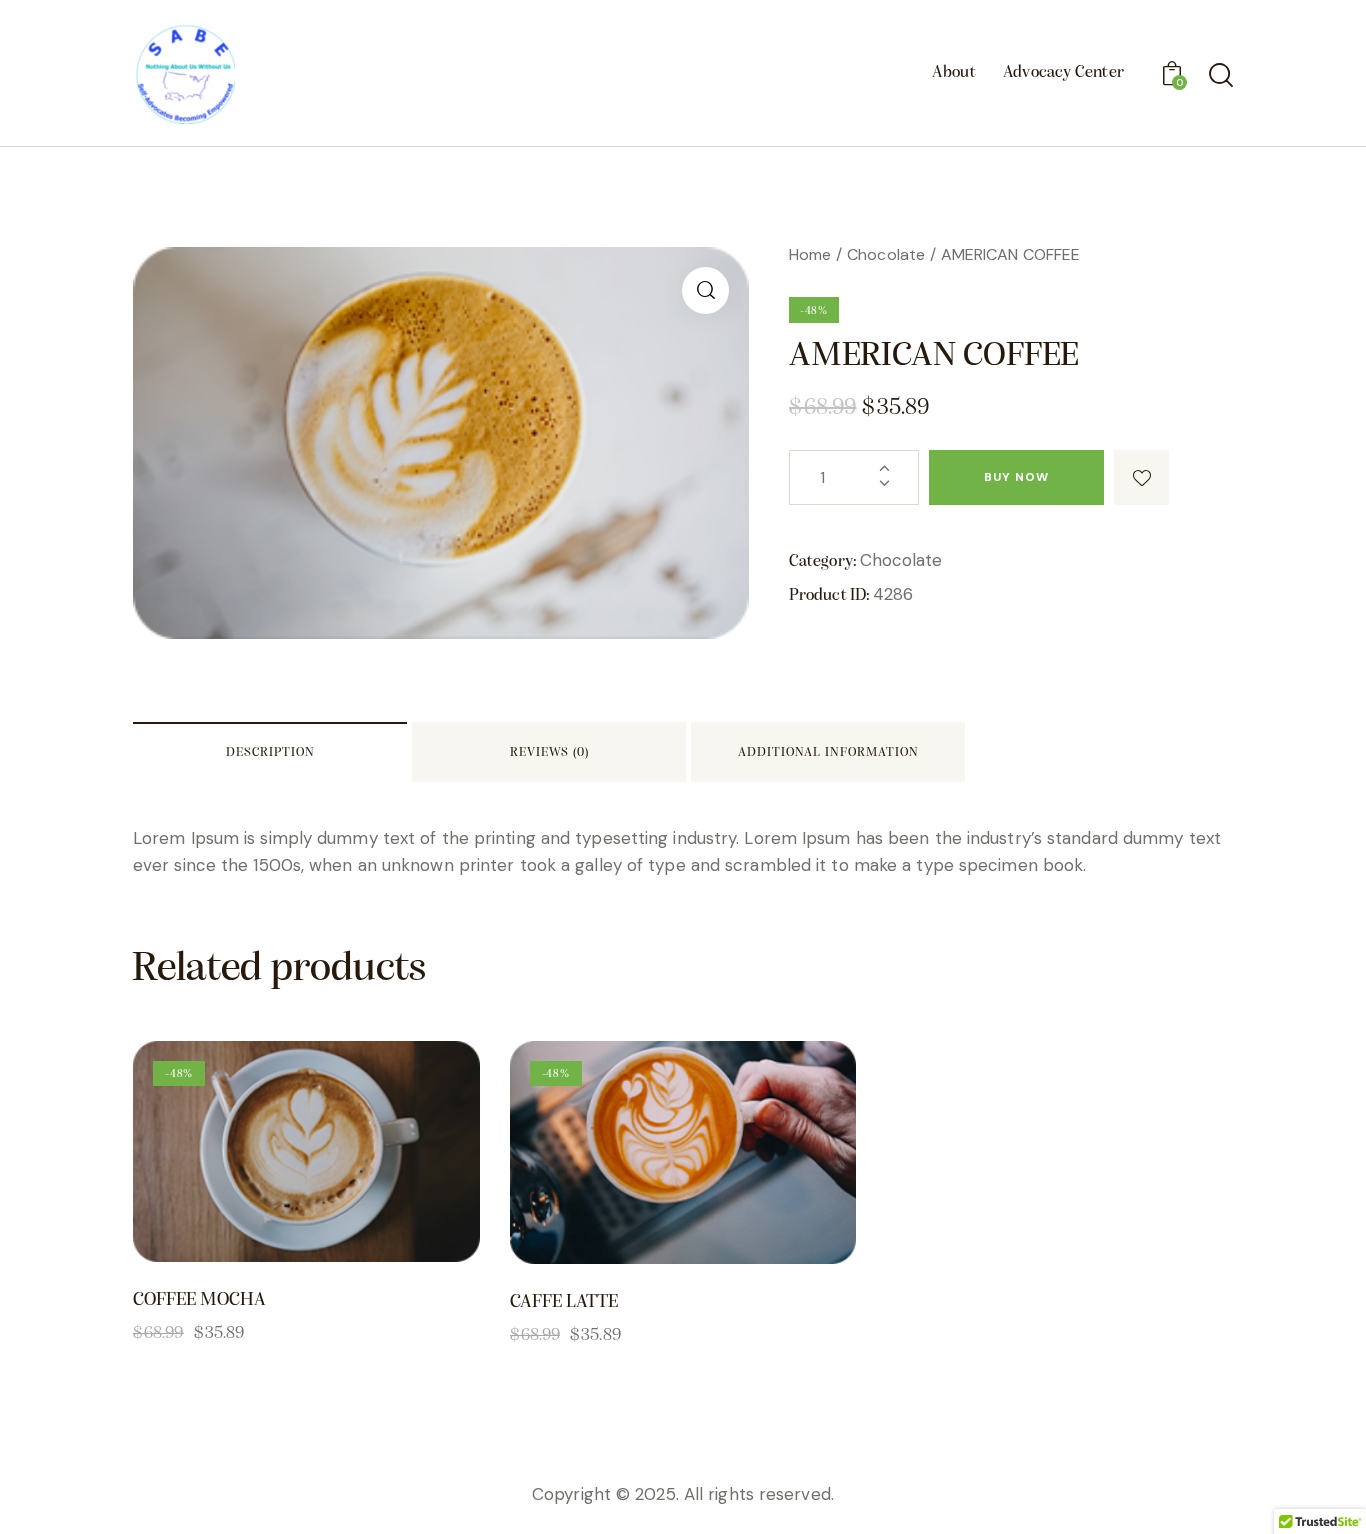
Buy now (1016, 477)
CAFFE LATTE (564, 1302)
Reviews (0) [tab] (549, 752)
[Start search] (1220, 76)
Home (810, 254)
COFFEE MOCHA (199, 1300)
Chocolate (886, 254)
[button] (705, 290)
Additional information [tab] (828, 752)
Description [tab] (270, 752)
